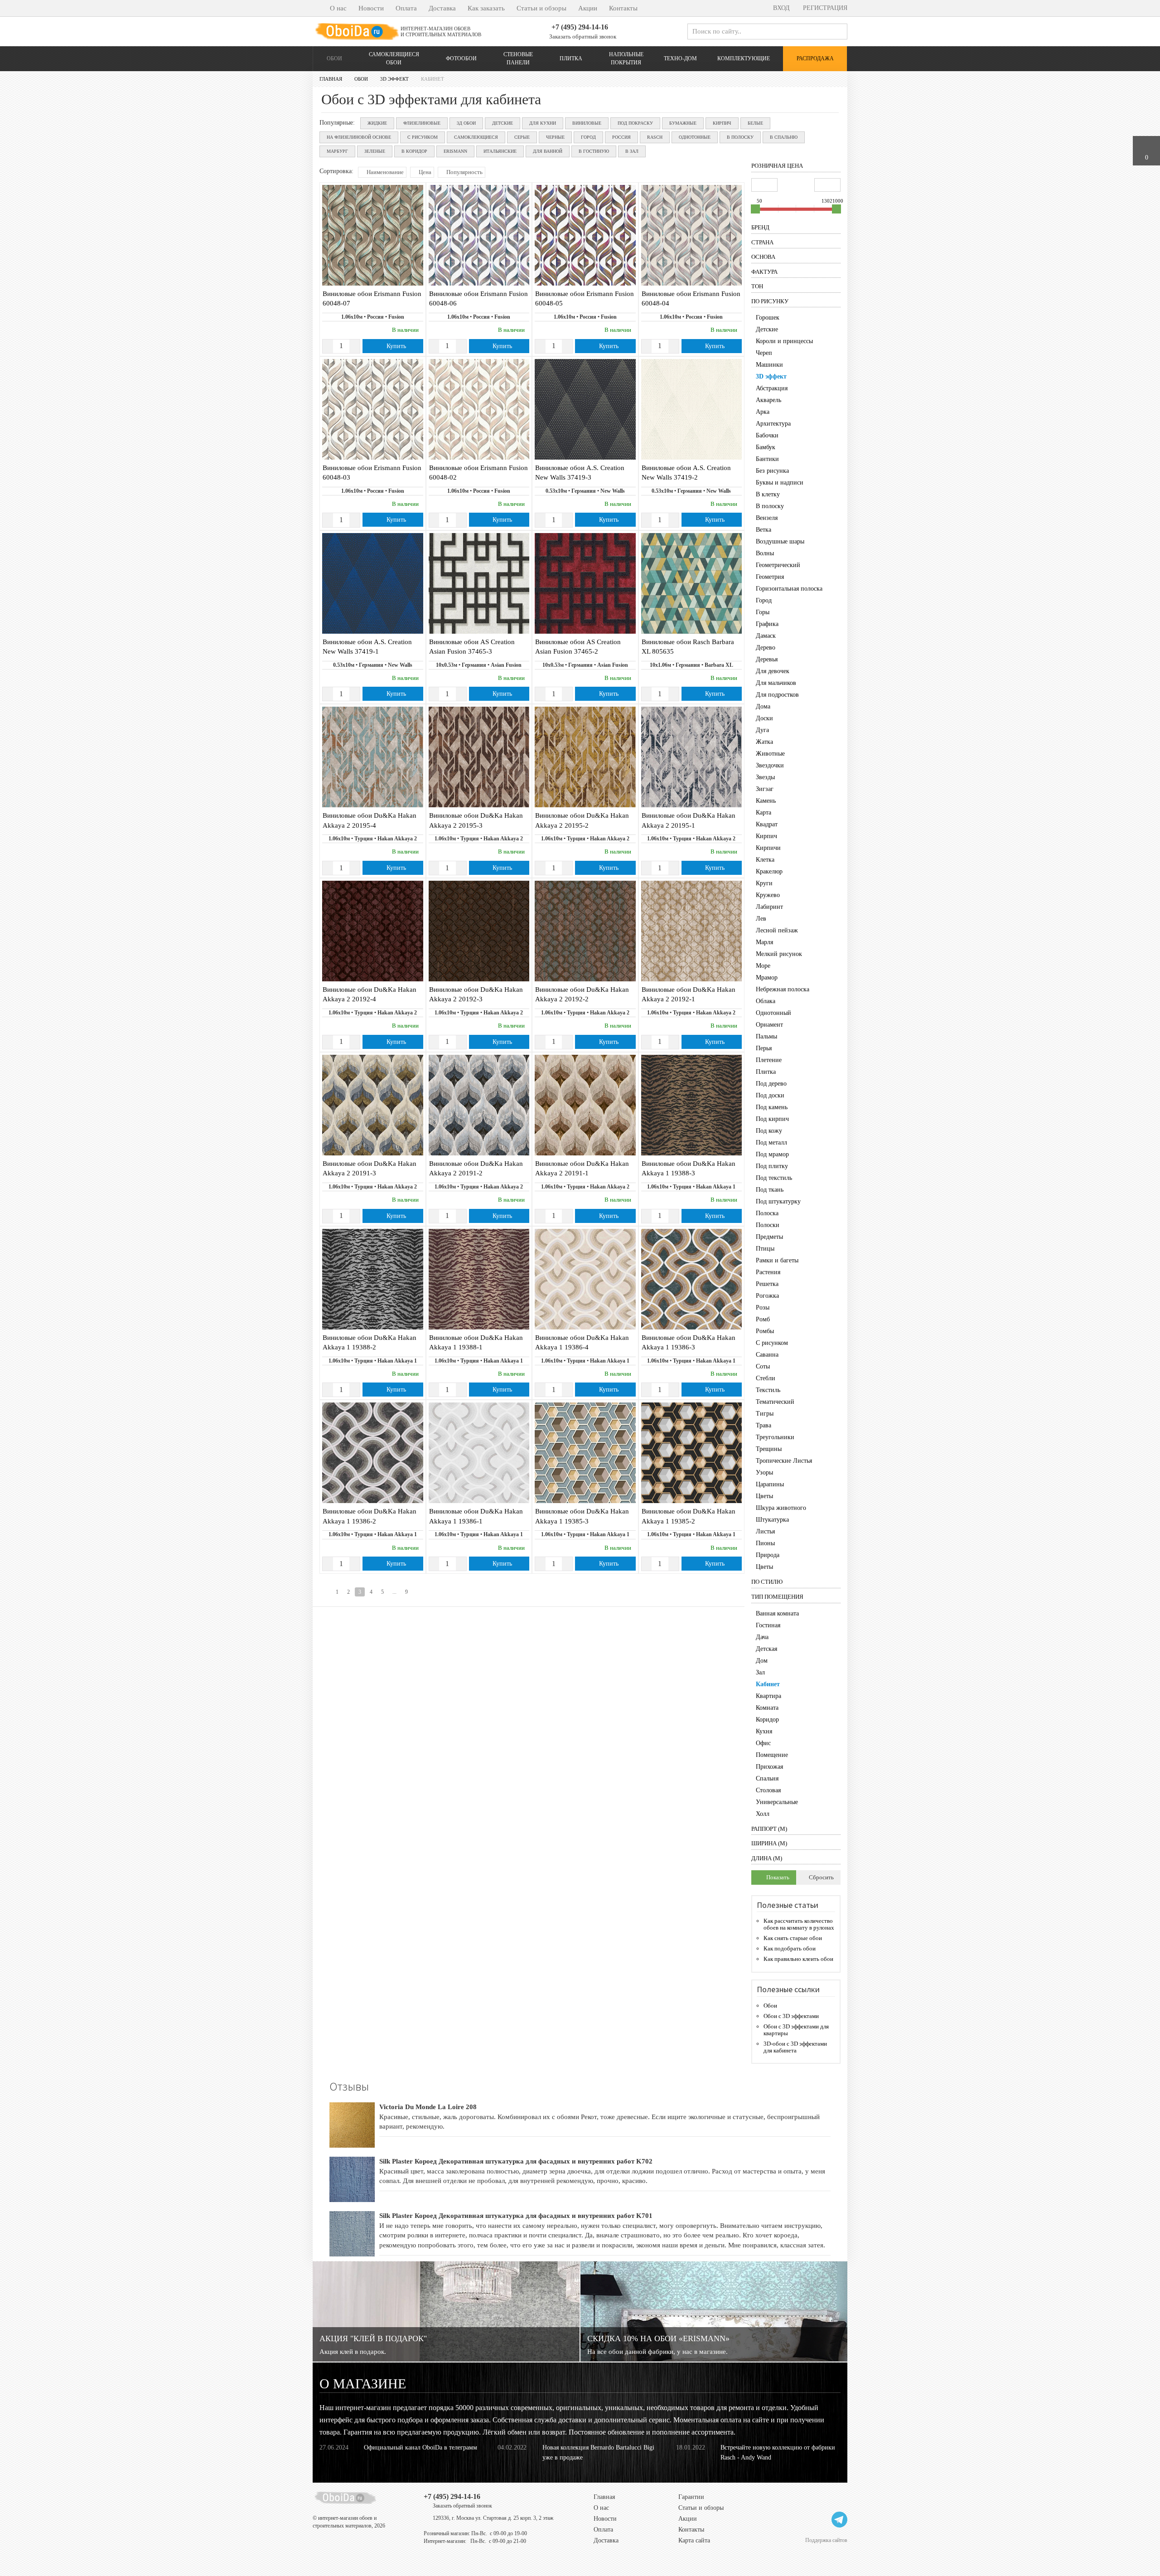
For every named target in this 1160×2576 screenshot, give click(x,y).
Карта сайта (694, 2540)
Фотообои (461, 58)
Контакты (623, 8)
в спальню (784, 137)
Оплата (406, 8)
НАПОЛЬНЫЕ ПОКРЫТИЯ (626, 58)
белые (755, 123)
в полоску (740, 137)
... (394, 1592)
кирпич (722, 123)
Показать (777, 1877)
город (588, 137)
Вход (781, 8)
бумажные (683, 123)
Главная (604, 2497)
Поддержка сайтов (826, 2540)
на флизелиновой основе (359, 137)
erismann (455, 151)
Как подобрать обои (790, 1948)
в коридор (414, 151)
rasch (655, 137)
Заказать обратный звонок (582, 36)
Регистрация (824, 8)
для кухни (543, 123)
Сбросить (821, 1877)
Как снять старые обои (793, 1938)
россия (621, 137)
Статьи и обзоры (541, 8)
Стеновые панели (518, 58)
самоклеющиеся (476, 137)
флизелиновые (422, 123)
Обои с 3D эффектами (791, 2016)
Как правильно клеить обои (798, 1959)
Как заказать (486, 8)
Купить (395, 346)
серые (522, 137)
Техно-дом (680, 58)
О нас (338, 8)
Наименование (384, 172)
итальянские (500, 151)
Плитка (571, 58)
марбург (337, 151)
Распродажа (815, 58)
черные (555, 137)
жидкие (377, 123)
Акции (588, 8)
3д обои (466, 123)
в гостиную (594, 151)
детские (503, 123)
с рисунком (423, 137)
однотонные (695, 137)
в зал (632, 151)
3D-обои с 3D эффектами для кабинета (795, 2047)
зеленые (375, 151)
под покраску (635, 123)
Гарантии (691, 2497)
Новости (371, 8)
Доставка (442, 8)
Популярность (464, 172)
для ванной (548, 151)
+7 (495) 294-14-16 (580, 27)
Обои (334, 58)
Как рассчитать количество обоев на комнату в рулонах (799, 1924)
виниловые (587, 123)
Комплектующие (744, 58)
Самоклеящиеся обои (394, 58)
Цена (424, 172)
